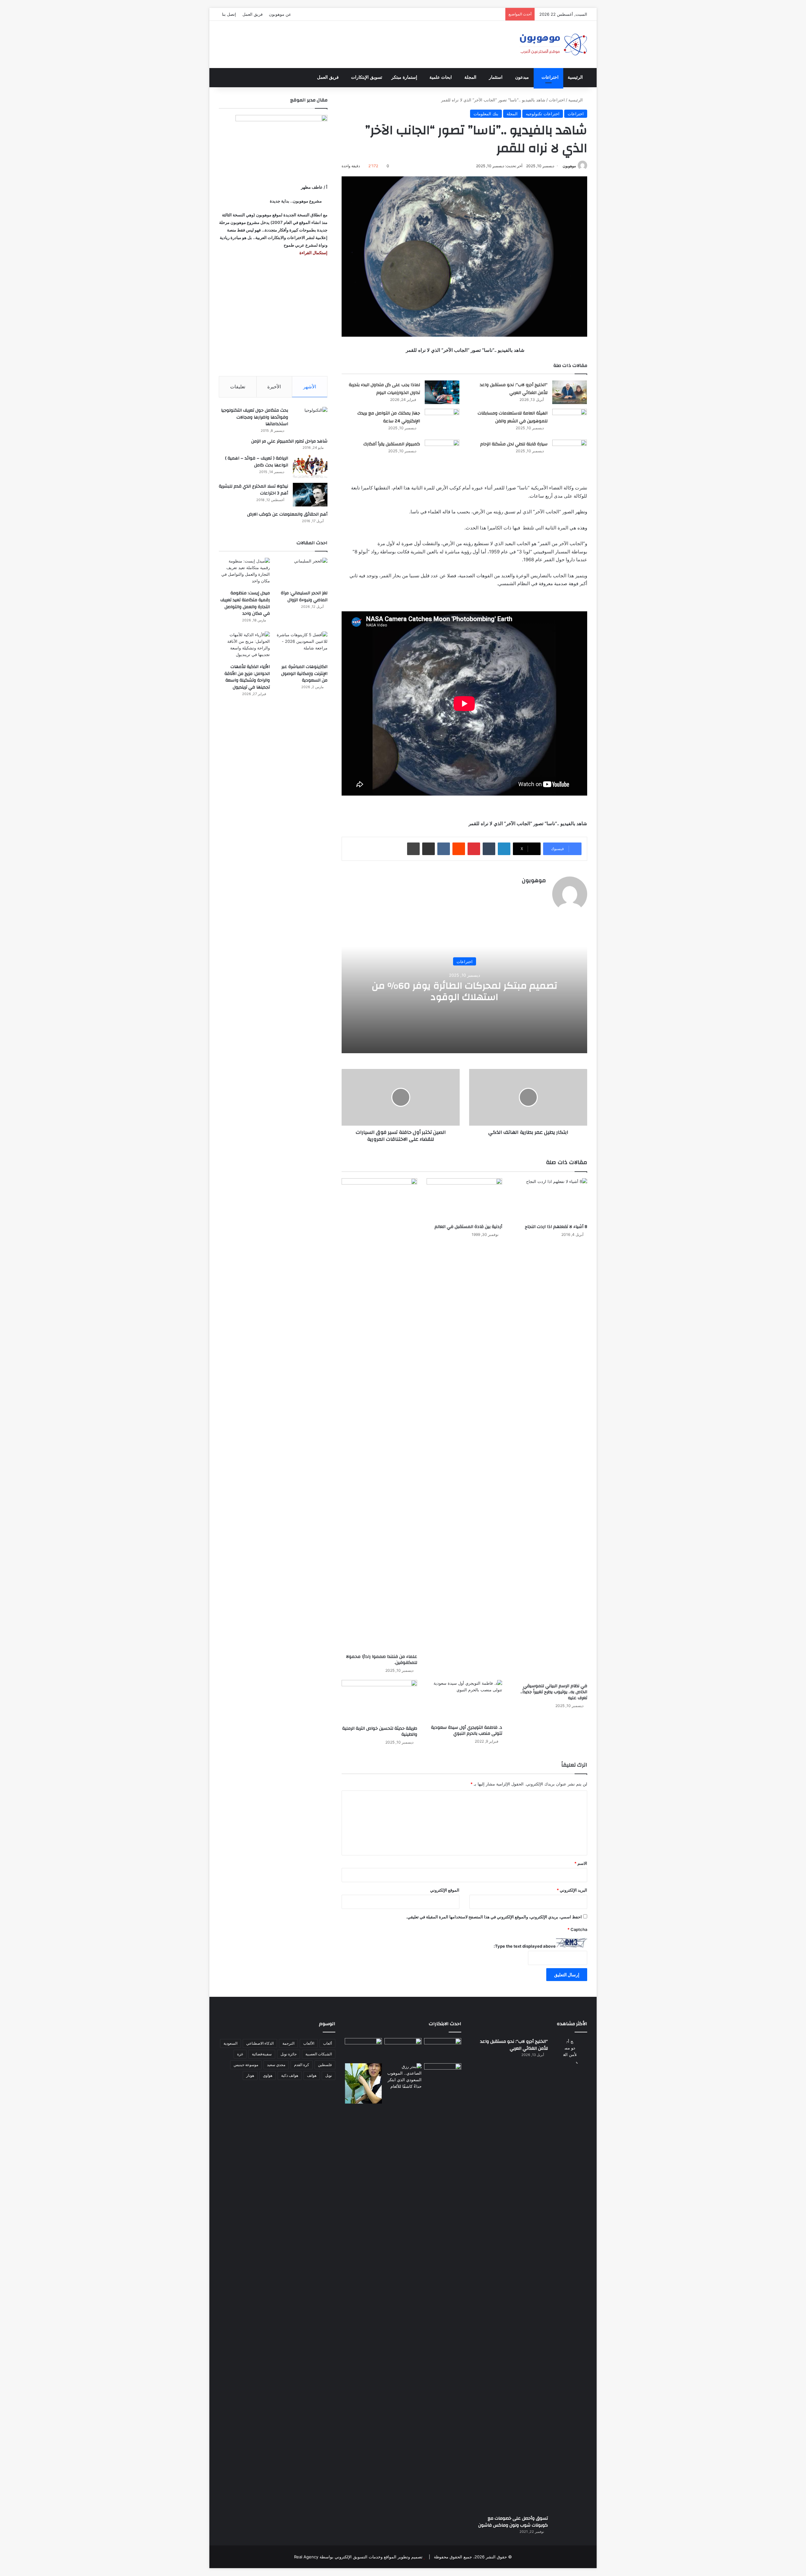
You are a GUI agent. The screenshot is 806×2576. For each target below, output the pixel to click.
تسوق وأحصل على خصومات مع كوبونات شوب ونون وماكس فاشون (513, 2522)
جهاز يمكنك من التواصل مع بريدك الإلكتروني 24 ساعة (389, 417)
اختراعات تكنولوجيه (543, 114)
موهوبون (569, 166)
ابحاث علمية (441, 77)
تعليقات (238, 387)
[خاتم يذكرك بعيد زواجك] (403, 2076)
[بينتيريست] (474, 849)
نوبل (329, 2075)
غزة (240, 2054)
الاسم (581, 1863)
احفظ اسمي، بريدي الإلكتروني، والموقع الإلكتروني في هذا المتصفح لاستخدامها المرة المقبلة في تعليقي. (494, 1917)
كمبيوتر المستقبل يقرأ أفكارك (392, 444)
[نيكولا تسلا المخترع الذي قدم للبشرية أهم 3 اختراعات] (310, 495)
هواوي (268, 2075)
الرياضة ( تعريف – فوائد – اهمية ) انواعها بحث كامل (257, 462)
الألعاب (309, 2043)
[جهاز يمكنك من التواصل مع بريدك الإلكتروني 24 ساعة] (442, 421)
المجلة (470, 77)
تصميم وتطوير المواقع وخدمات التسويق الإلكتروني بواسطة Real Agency (358, 2557)
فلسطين (325, 2065)
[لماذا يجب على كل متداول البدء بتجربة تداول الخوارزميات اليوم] (442, 392)
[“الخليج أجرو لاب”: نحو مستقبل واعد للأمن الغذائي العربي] (570, 392)
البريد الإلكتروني (572, 1890)
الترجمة (288, 2043)
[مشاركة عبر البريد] (429, 849)
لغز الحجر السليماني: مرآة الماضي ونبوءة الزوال (304, 597)
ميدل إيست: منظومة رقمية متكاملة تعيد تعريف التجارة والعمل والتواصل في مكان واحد (245, 603)
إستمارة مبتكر (404, 77)
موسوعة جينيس (246, 2065)
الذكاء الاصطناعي (260, 2043)
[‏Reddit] (459, 849)
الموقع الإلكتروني (445, 1890)
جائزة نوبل (289, 2054)
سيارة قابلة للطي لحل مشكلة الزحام (514, 444)
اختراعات (550, 77)
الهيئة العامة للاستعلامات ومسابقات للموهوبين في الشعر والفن (513, 417)
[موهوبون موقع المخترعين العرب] (553, 44)
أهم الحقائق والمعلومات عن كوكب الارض (287, 514)
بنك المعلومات (486, 114)
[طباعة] (413, 849)
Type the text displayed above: (525, 1946)
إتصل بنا (229, 14)
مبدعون (522, 77)
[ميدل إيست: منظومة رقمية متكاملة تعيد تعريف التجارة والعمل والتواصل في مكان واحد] (244, 572)
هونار (250, 2075)
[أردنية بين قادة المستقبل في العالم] (464, 1199)
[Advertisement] (273, 316)
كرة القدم (302, 2065)
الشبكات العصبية (319, 2054)
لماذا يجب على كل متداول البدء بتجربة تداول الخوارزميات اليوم (384, 389)
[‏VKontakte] (444, 849)
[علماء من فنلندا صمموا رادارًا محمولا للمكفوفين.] (379, 1414)
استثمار (496, 77)
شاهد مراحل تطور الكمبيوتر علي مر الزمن (289, 441)
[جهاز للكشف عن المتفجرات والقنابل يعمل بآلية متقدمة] (403, 2049)
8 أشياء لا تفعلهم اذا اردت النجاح (556, 1227)
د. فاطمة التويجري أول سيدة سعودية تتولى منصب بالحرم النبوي (467, 1731)
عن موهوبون (280, 14)
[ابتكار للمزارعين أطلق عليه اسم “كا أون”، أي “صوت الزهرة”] (363, 2083)
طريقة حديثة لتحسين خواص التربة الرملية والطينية (380, 1731)
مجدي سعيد (276, 2065)
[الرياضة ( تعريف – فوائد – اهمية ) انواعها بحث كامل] (310, 467)
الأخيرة (274, 387)
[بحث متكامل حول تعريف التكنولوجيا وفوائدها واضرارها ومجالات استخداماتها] (310, 419)
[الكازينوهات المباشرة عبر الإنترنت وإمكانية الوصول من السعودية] (302, 646)
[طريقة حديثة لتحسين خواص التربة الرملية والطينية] (379, 1701)
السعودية (230, 2043)
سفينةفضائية (262, 2054)
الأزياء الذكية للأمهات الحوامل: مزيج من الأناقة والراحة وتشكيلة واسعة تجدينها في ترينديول (247, 677)
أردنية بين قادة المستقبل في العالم (468, 1227)
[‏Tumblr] (489, 849)
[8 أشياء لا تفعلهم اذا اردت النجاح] (549, 1199)
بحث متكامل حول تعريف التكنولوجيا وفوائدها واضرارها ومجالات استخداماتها (255, 417)
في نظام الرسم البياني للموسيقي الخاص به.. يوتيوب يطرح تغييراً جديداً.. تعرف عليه (554, 1692)
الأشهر (310, 387)
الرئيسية (575, 77)
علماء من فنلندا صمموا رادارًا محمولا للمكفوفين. (382, 1660)
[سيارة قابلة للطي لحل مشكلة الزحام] (570, 451)
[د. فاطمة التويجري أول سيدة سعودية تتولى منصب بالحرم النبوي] (464, 1701)
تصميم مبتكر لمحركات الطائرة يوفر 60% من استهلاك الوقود (465, 991)
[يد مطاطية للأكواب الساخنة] (363, 2049)
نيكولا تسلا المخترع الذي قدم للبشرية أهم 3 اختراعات (253, 490)
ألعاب (327, 2043)
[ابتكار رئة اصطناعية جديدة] (443, 2049)
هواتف (312, 2075)
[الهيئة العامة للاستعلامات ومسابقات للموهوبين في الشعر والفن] (570, 422)
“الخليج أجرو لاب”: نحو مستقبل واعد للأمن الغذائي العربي (514, 389)
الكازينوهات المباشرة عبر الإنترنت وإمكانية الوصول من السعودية (304, 674)
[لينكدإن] (504, 849)
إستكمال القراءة (313, 253)
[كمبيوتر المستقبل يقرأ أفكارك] (442, 451)
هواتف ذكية (290, 2075)
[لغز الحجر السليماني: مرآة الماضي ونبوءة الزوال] (302, 572)
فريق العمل (253, 14)
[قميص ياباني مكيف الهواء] (443, 2078)
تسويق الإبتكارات (367, 77)
